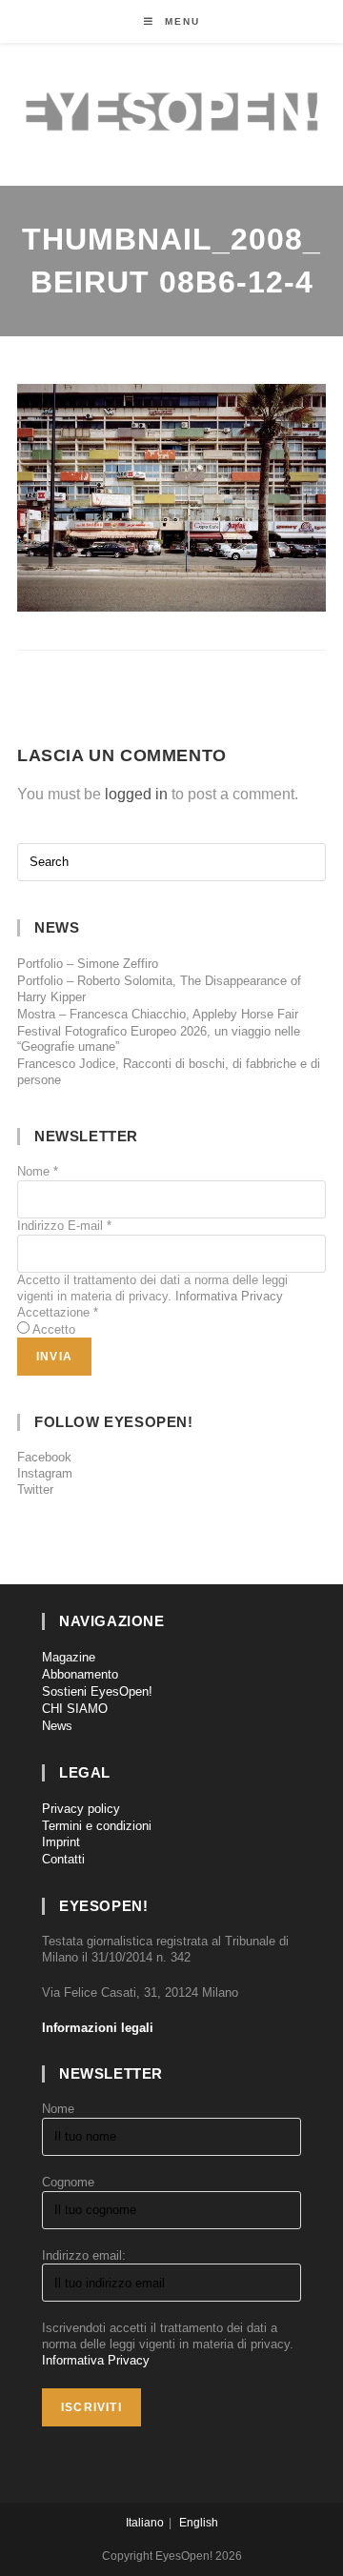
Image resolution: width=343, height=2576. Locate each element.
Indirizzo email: (84, 2255)
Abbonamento (80, 1674)
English (199, 2523)
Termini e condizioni (97, 1826)
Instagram (45, 1473)
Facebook (44, 1457)
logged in (136, 794)
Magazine (69, 1657)
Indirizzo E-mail (64, 1226)
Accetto (54, 1329)
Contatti (63, 1859)
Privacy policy (81, 1809)
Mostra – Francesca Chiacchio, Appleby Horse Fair (158, 1014)
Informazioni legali (98, 2028)
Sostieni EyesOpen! (97, 1691)
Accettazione (58, 1312)
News (57, 1726)
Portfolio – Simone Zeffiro (88, 964)
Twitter (35, 1489)
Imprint (61, 1842)
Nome (38, 1171)
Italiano (145, 2523)
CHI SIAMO (75, 1709)
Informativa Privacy (229, 1296)
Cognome (68, 2182)
